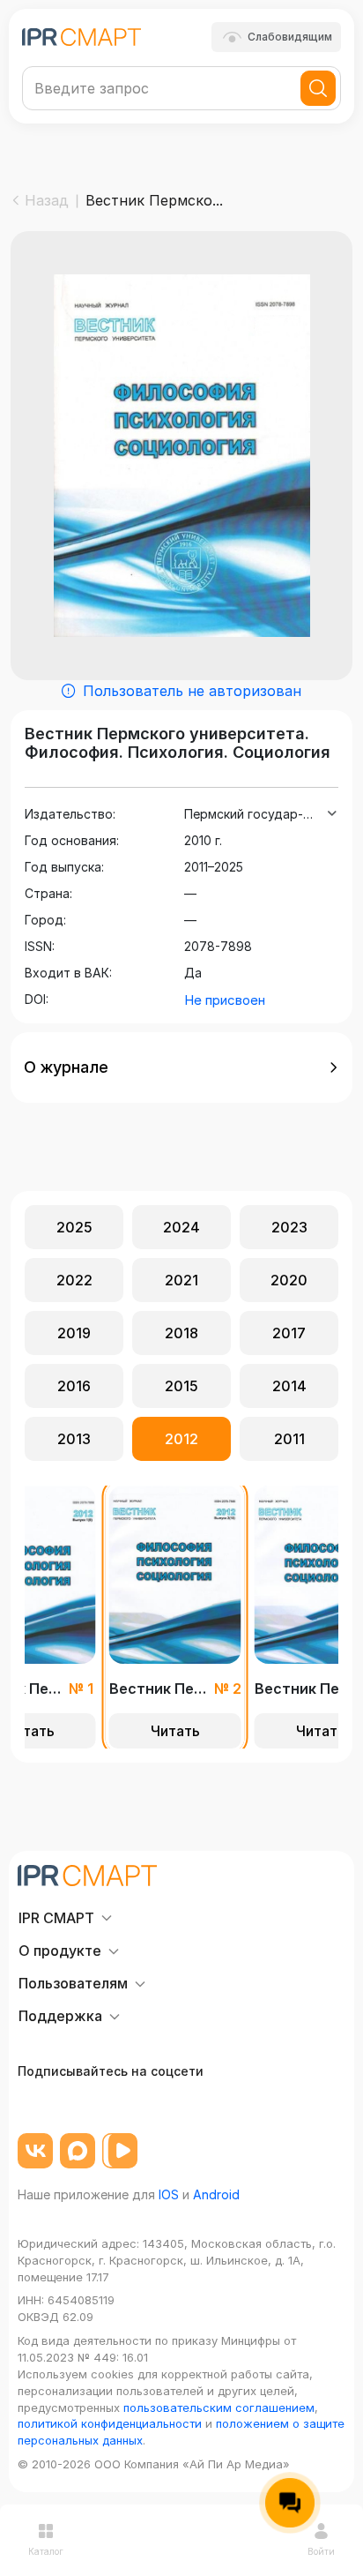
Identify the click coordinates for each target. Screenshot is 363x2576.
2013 (74, 1439)
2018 (181, 1333)
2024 (181, 1227)
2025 (74, 1227)
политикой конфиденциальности (110, 2423)
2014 (289, 1386)
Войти (321, 2551)
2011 (289, 1439)
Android (216, 2194)
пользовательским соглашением (219, 2408)
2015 (181, 1386)
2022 (74, 1280)
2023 (289, 1227)
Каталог (46, 2551)
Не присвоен (225, 1000)
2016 (74, 1386)
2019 (74, 1333)
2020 (289, 1280)
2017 (289, 1333)
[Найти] (318, 88)
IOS (169, 2194)
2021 (181, 1280)
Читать (175, 1731)
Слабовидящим (290, 37)
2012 (181, 1439)
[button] (181, 1067)
